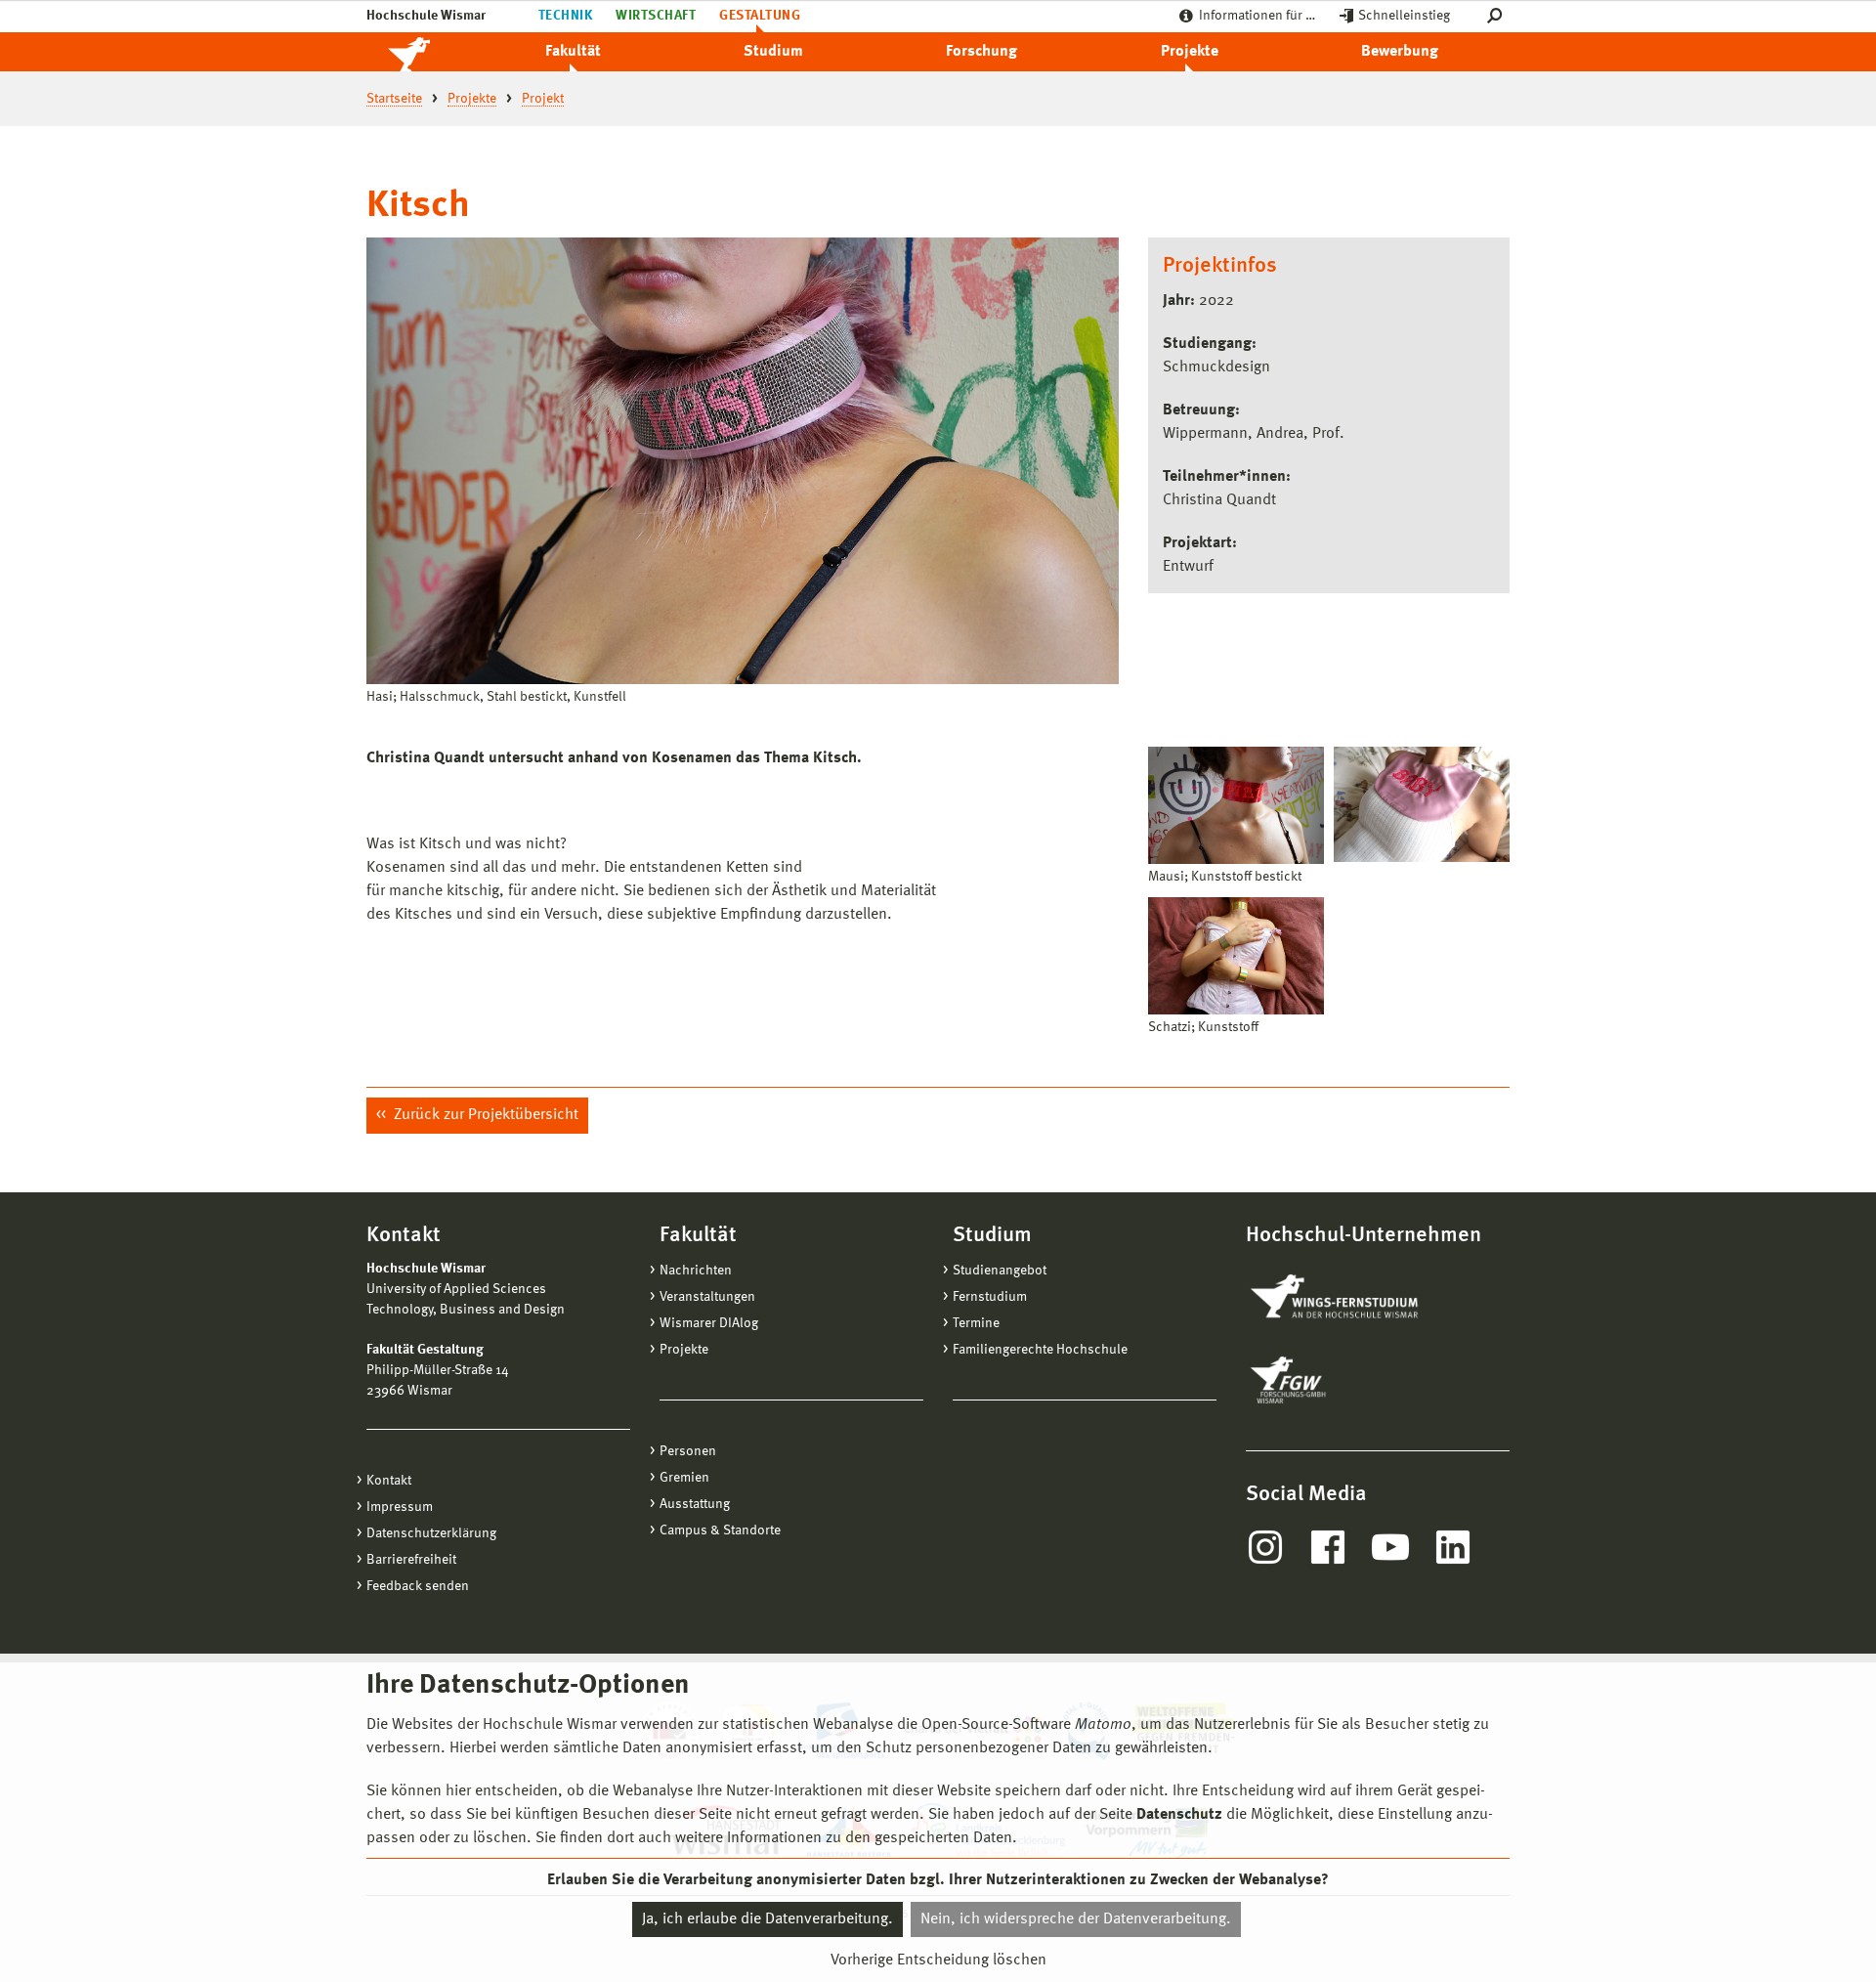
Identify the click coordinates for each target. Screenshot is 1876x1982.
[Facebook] (1328, 1547)
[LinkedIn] (1453, 1547)
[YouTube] (1390, 1547)
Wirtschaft (656, 16)
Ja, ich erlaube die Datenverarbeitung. (767, 1919)
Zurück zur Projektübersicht (484, 1115)
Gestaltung (760, 16)
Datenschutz (1179, 1815)
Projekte (1190, 52)
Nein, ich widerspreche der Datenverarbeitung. (1076, 1919)
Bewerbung (1400, 52)
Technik (565, 16)
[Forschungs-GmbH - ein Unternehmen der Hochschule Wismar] (1334, 1380)
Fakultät (573, 52)
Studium (773, 52)
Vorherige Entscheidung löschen (938, 1960)
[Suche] (1498, 16)
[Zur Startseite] (430, 52)
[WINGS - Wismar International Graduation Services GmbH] (1356, 1298)
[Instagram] (1265, 1547)
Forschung (981, 52)
